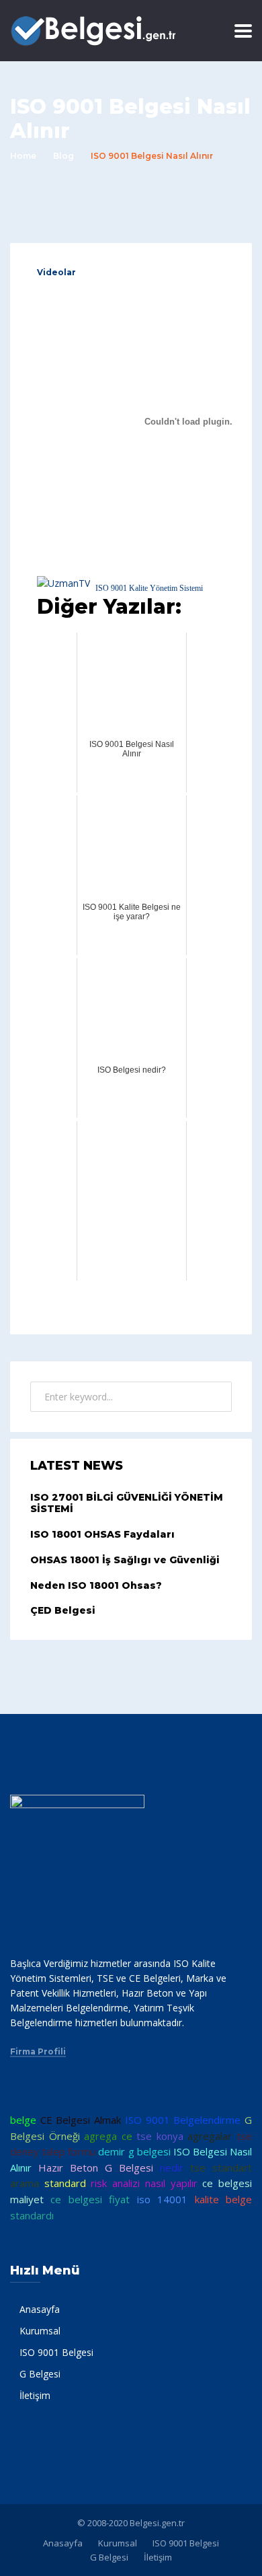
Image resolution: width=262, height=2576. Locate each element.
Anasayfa (40, 2309)
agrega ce (108, 2136)
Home (23, 156)
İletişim (35, 2395)
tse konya (160, 2136)
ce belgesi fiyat (90, 2199)
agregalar (210, 2136)
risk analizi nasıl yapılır (144, 2183)
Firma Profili (38, 2052)
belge (23, 2120)
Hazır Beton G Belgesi (96, 2168)
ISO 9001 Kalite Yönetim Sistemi (149, 588)
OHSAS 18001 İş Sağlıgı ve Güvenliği (125, 1560)
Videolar (56, 272)
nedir (172, 2168)
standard (65, 2183)
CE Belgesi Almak (81, 2120)
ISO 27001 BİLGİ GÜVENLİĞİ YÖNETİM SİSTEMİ (127, 1503)
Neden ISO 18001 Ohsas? (96, 1585)
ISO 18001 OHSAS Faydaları (102, 1534)
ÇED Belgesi (63, 1610)
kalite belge (223, 2199)
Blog (63, 156)
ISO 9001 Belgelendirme (183, 2120)
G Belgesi (40, 2374)
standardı (32, 2215)
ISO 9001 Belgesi (56, 2352)
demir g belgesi (134, 2151)
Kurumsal (40, 2331)
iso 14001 (162, 2199)
